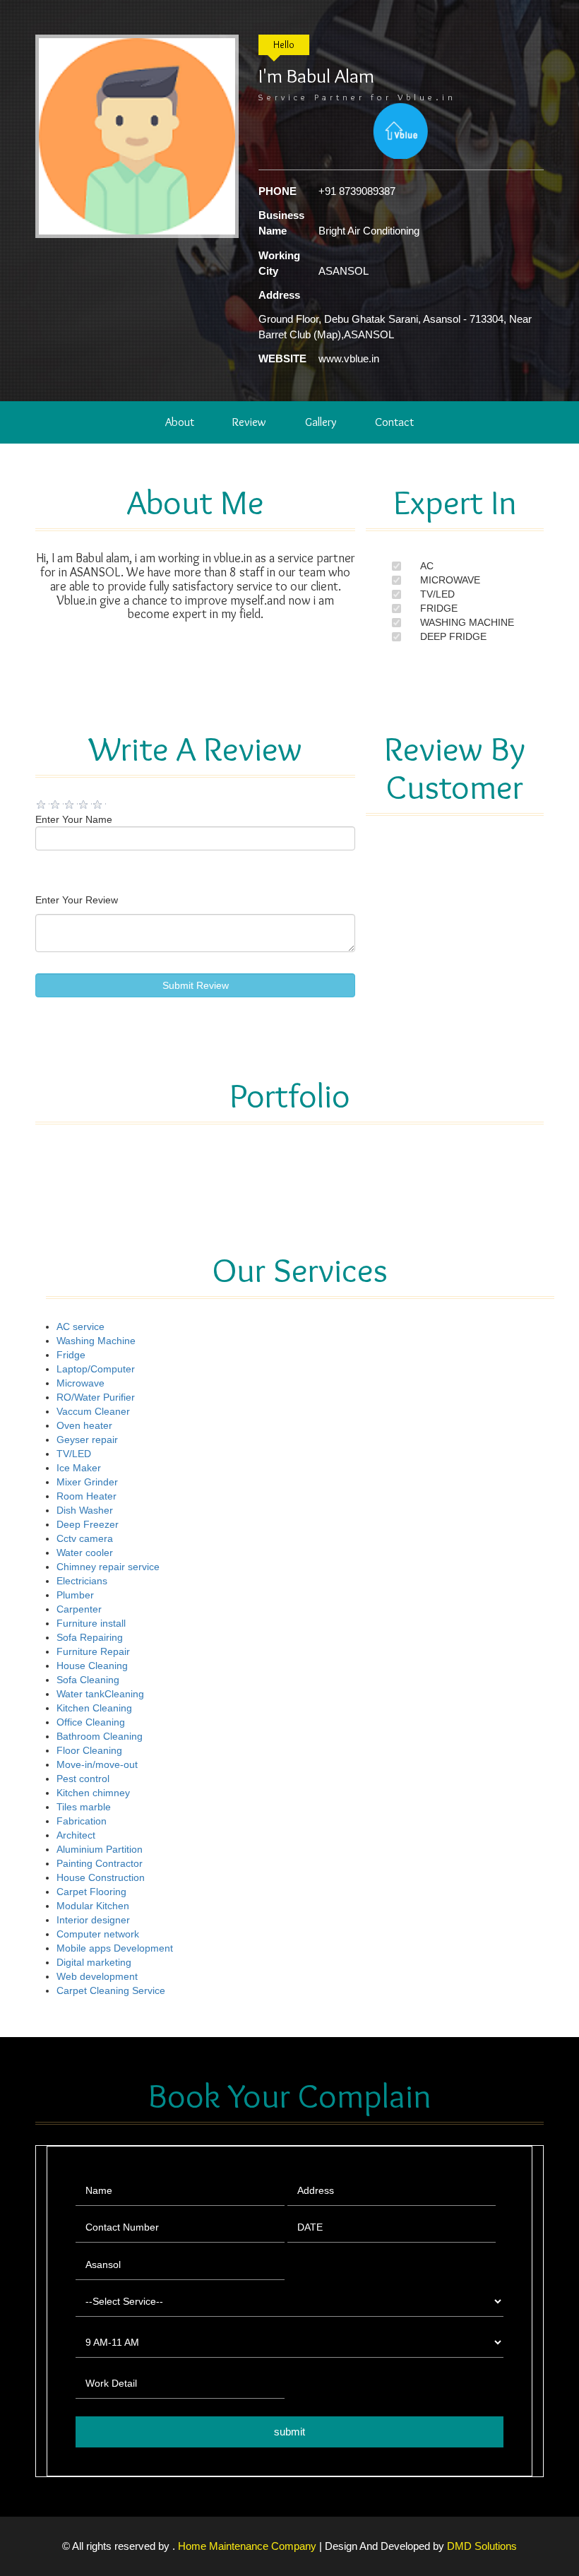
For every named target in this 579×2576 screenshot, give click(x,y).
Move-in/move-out (97, 1764)
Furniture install (91, 1623)
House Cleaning (92, 1666)
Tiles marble (84, 1807)
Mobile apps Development (115, 1948)
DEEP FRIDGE (453, 636)
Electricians (82, 1581)
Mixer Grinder (87, 1482)
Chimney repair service (108, 1567)
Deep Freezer (88, 1524)
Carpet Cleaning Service (111, 1990)
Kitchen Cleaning (94, 1708)
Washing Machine (96, 1341)
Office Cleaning (91, 1722)
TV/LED (437, 594)
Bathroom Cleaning (100, 1736)
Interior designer (93, 1920)
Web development (97, 1976)
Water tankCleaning (100, 1694)
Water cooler (85, 1553)
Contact (394, 422)
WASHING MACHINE (467, 622)
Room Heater (86, 1496)
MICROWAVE (450, 580)
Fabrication (82, 1821)
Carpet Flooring (91, 1892)
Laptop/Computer (96, 1369)
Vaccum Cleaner (93, 1411)
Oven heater (84, 1425)
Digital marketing (94, 1962)
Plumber (75, 1595)
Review (249, 422)
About (180, 422)
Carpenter (79, 1609)
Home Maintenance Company (249, 2546)
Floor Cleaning (89, 1750)
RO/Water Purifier (96, 1397)
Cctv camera (85, 1538)
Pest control (83, 1779)
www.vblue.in (349, 358)
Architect (76, 1835)
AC (427, 566)
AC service (80, 1326)
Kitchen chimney (93, 1793)
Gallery (321, 422)
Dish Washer (85, 1510)
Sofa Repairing (90, 1637)
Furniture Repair (93, 1651)
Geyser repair (87, 1440)
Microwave (80, 1383)
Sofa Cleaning (88, 1680)
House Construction (101, 1877)
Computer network (98, 1934)
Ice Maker (79, 1468)
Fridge (71, 1355)
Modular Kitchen (93, 1906)
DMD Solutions (482, 2546)
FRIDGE (439, 608)
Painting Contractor (100, 1863)
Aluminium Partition (100, 1849)
